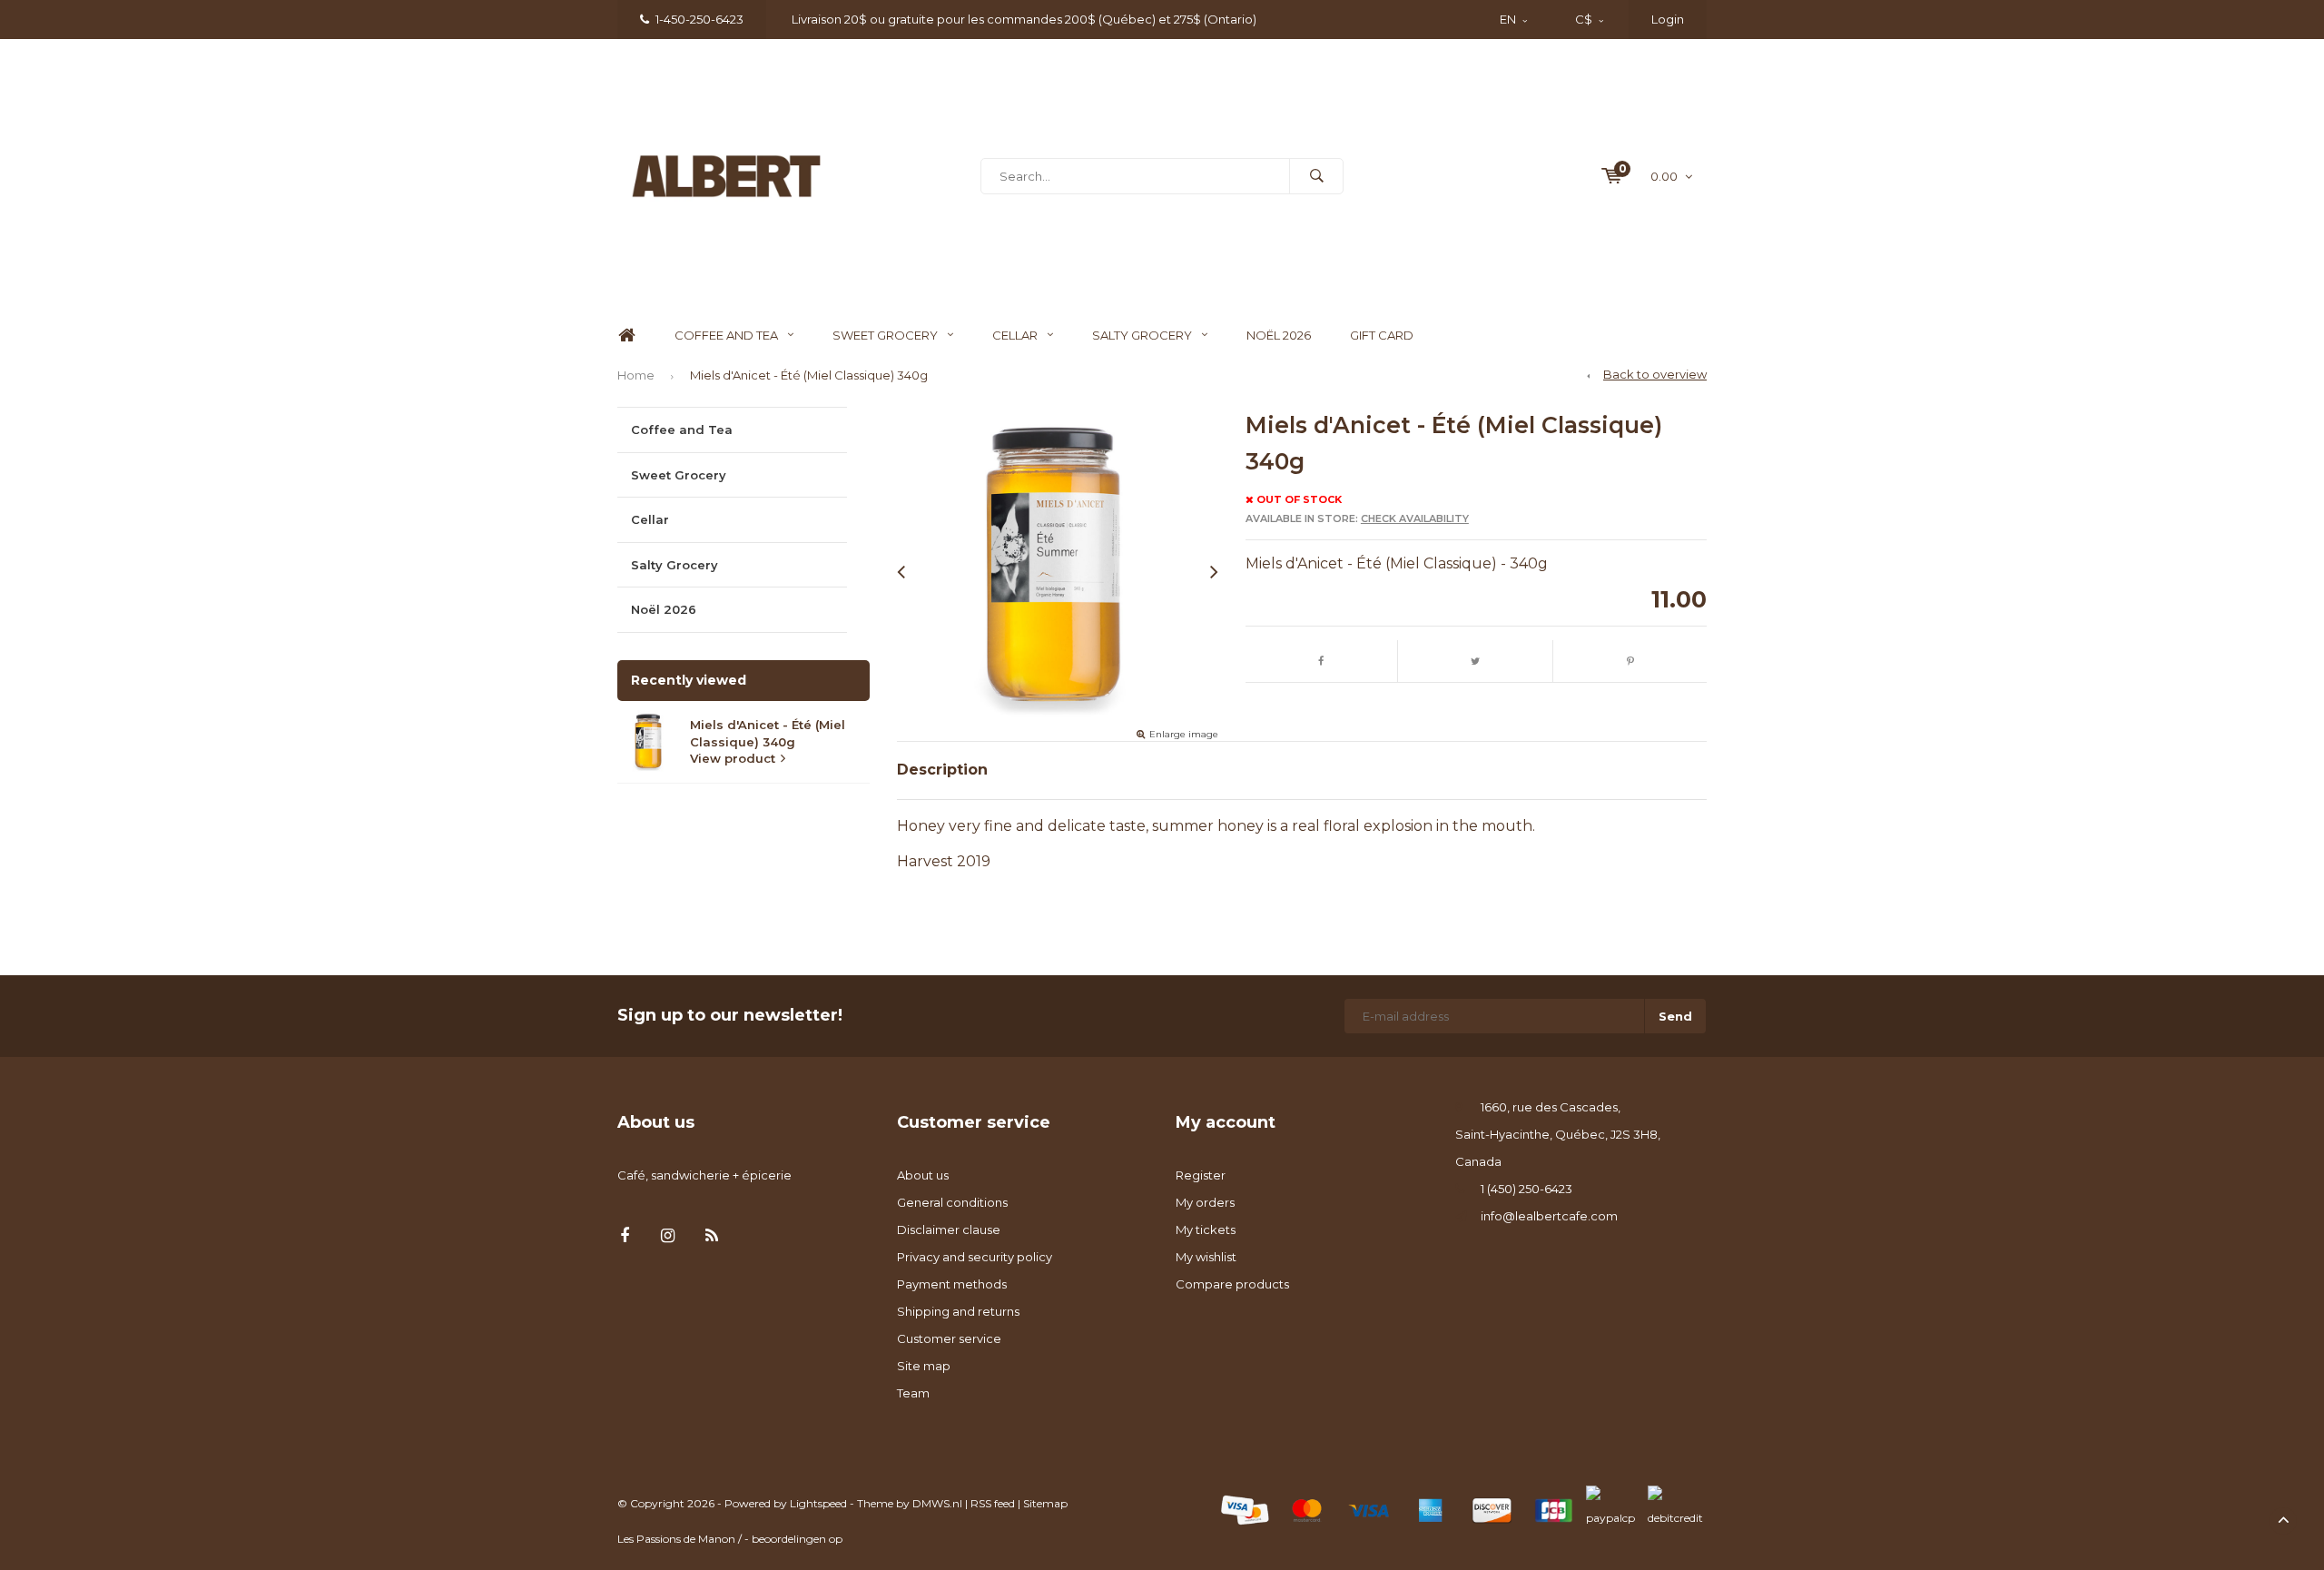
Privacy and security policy (975, 1257)
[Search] (1316, 176)
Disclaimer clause (949, 1229)
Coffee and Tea (726, 335)
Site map (924, 1366)
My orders (1205, 1202)
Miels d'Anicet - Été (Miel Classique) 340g (809, 375)
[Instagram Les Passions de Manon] (668, 1236)
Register (1201, 1175)
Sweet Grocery (885, 335)
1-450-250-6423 (699, 19)
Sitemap (1045, 1503)
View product (733, 758)
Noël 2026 (1279, 335)
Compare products (1232, 1284)
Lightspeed (818, 1503)
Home (626, 336)
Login (1668, 19)
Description (942, 770)
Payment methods (952, 1284)
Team (913, 1393)
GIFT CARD (1382, 335)
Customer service (949, 1338)
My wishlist (1206, 1257)
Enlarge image (1184, 734)
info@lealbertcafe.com (1549, 1216)
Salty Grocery (1142, 335)
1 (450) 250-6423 (1526, 1189)
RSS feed (993, 1503)
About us (923, 1175)
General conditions (952, 1202)
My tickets (1206, 1229)
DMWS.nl (937, 1503)
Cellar (1015, 335)
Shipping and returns (958, 1311)
